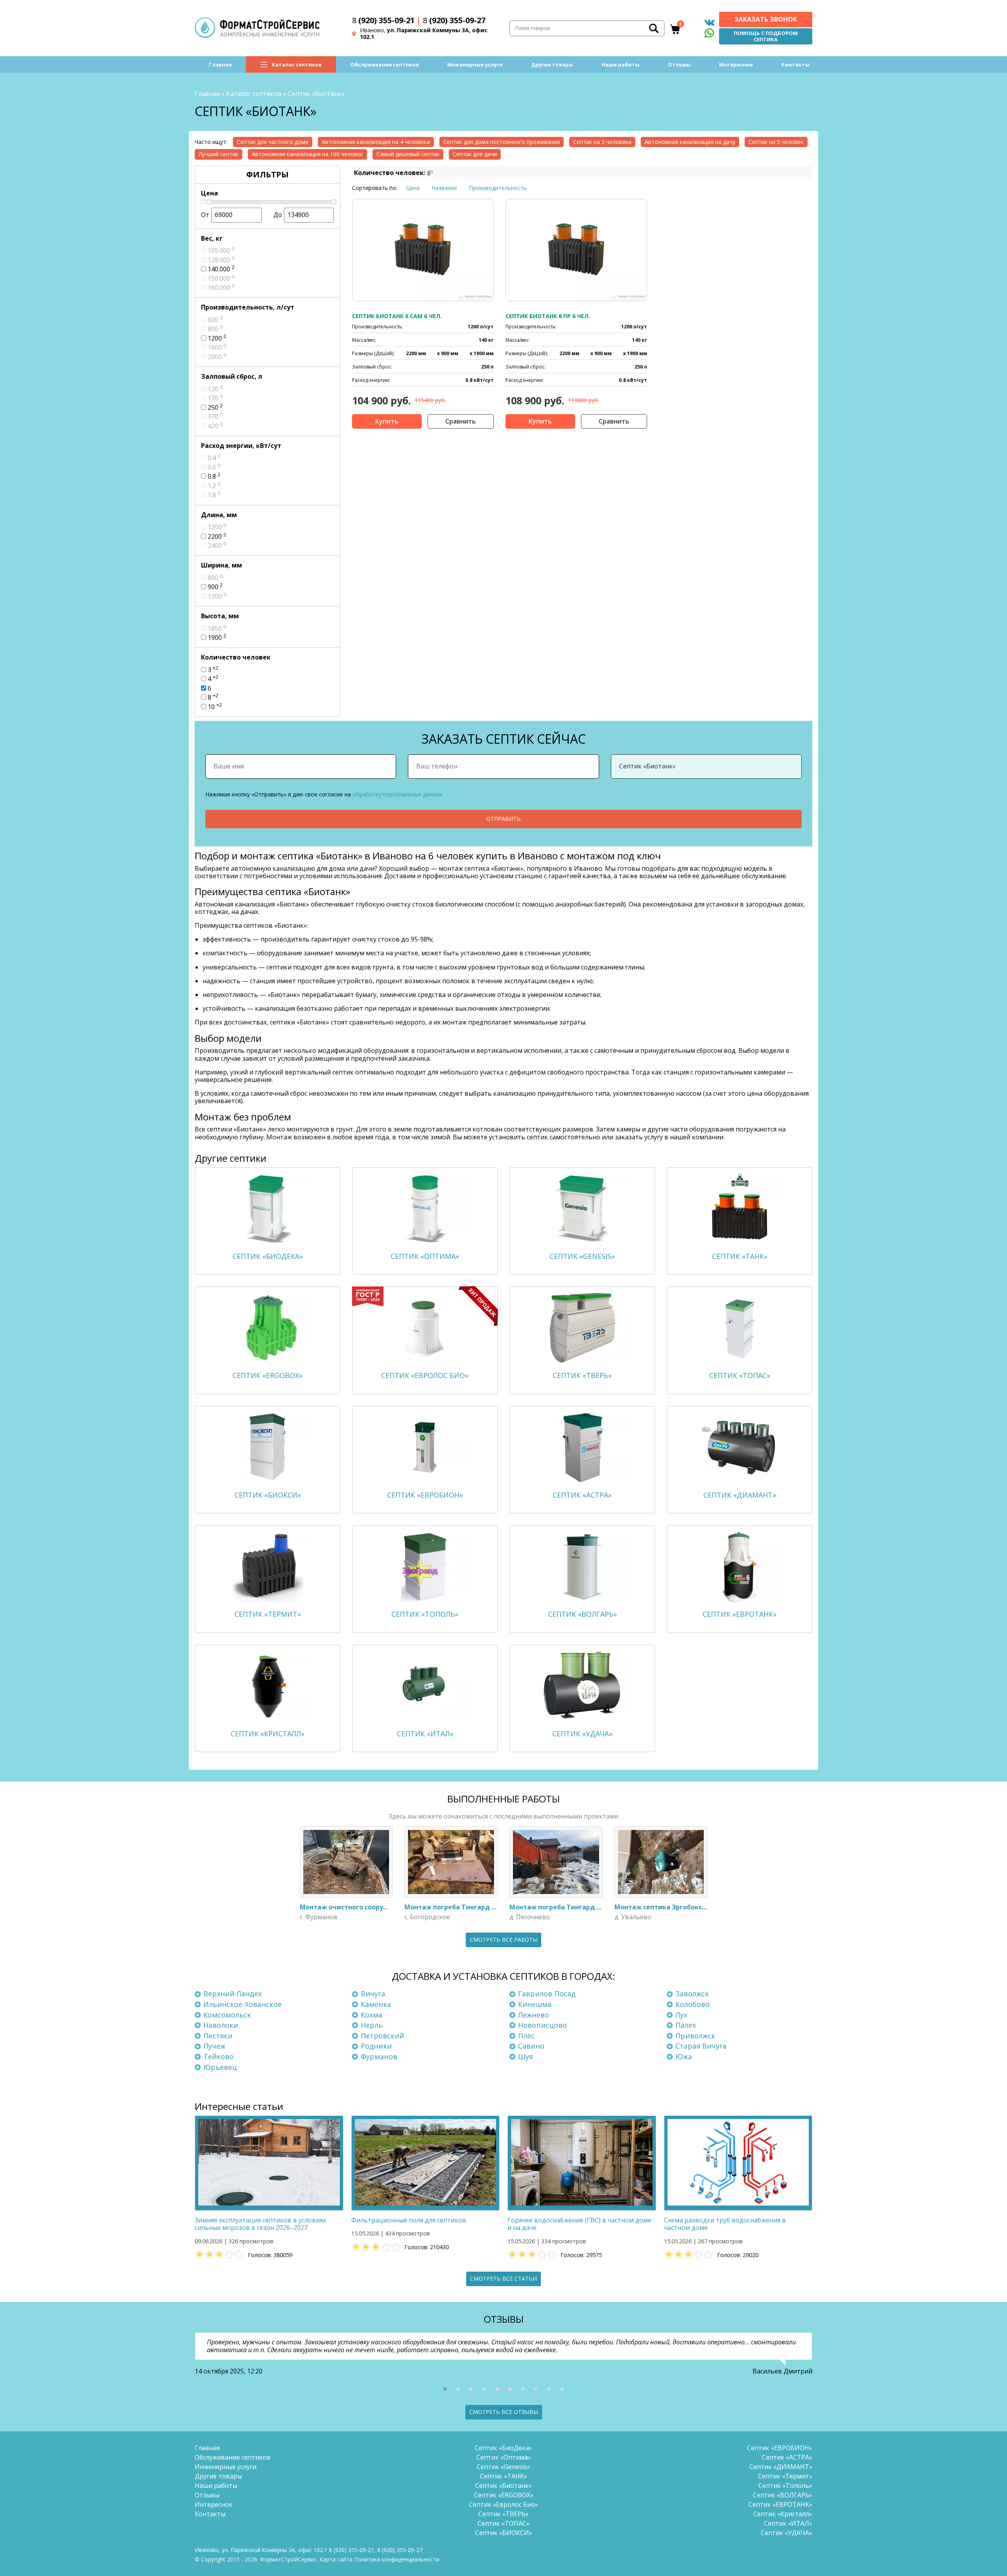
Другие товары (552, 64)
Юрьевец (220, 2067)
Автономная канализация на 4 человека (376, 142)
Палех (686, 2025)
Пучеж (214, 2046)
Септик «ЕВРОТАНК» (780, 2504)
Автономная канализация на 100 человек (307, 154)
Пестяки (218, 2036)
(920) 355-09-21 (383, 20)
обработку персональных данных (397, 794)
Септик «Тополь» (785, 2486)
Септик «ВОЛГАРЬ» (783, 2495)
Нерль (372, 2025)
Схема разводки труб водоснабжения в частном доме (725, 2224)
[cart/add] (387, 421)
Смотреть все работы (503, 1939)
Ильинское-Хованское (243, 2004)
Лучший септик (219, 154)
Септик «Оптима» (504, 2457)
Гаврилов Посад (547, 1994)
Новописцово (542, 2025)
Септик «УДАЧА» (787, 2533)
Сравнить (461, 421)
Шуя (526, 2056)
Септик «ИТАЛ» (788, 2523)
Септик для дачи (475, 154)
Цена (413, 188)
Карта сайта (336, 2559)
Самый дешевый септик (408, 154)
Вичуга (373, 1994)
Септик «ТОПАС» (503, 2523)
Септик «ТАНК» (503, 2476)
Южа (684, 2056)
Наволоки (221, 2025)
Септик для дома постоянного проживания (502, 142)
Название (444, 188)
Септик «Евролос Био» (503, 2504)
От (205, 215)
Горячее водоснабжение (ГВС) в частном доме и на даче (579, 2224)
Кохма (372, 2015)
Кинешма (535, 2004)
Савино (531, 2046)
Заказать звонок (766, 19)
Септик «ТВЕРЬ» (503, 2514)
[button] (445, 2389)
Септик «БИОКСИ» (504, 2533)
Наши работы (621, 64)
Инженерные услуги (475, 64)
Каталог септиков (297, 64)
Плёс (526, 2036)
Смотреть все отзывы (504, 2412)
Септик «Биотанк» (503, 2486)
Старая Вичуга (701, 2046)
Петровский (382, 2036)
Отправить (503, 819)
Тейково (219, 2056)
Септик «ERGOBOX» (504, 2495)
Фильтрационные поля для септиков (409, 2220)
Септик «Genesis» (503, 2467)
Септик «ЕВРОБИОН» (780, 2448)
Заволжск (692, 1994)
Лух (681, 2015)
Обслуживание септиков (385, 64)
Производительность (498, 188)
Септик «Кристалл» (783, 2514)
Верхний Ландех (232, 1994)
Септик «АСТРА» (787, 2457)
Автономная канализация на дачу (690, 142)
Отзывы (679, 64)
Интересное (736, 64)
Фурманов (379, 2056)
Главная (220, 64)
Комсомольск (227, 2015)
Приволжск (695, 2036)
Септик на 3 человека (602, 142)
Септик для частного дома (273, 142)
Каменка (376, 2004)
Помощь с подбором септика (766, 36)
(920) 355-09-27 (454, 20)
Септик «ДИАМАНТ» (781, 2467)
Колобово (693, 2004)
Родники (376, 2046)
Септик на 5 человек (776, 142)
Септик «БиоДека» (503, 2448)
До (278, 215)
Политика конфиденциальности (397, 2559)
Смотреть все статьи (503, 2278)
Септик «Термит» (785, 2476)
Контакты (795, 64)
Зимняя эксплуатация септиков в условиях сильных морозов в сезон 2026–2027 (260, 2224)
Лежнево (534, 2015)
